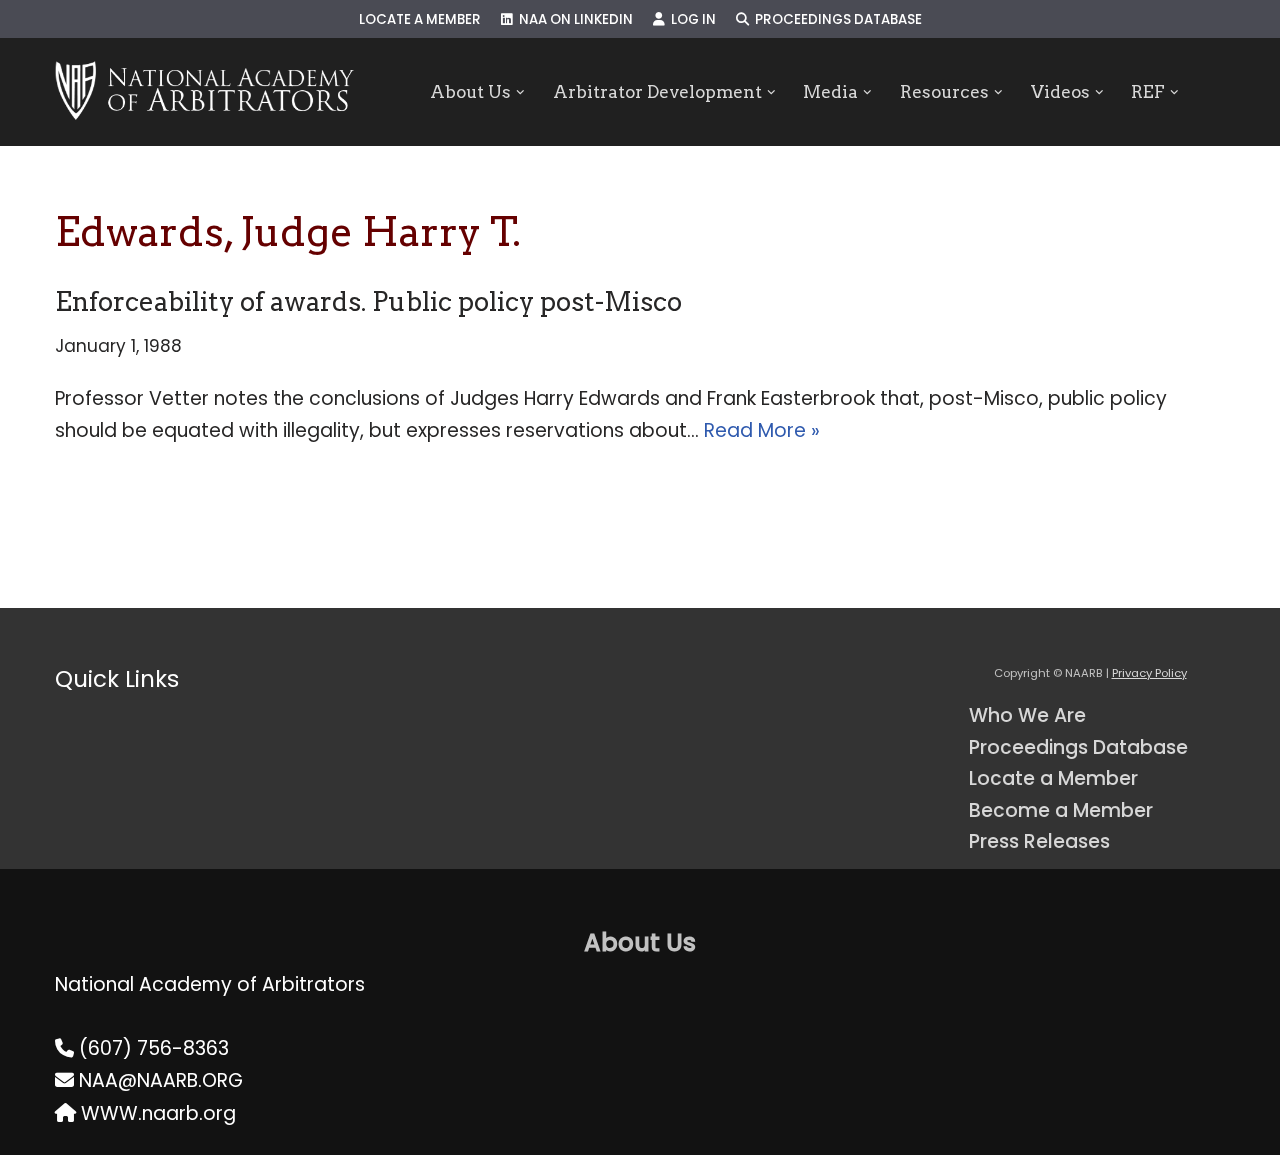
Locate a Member (420, 19)
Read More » (762, 430)
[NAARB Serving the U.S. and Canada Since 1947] (204, 92)
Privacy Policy (1149, 673)
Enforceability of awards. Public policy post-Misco (368, 301)
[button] (520, 92)
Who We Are (1027, 715)
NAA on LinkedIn (573, 19)
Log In (690, 19)
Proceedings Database (835, 19)
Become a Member (1061, 810)
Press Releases (1039, 841)
